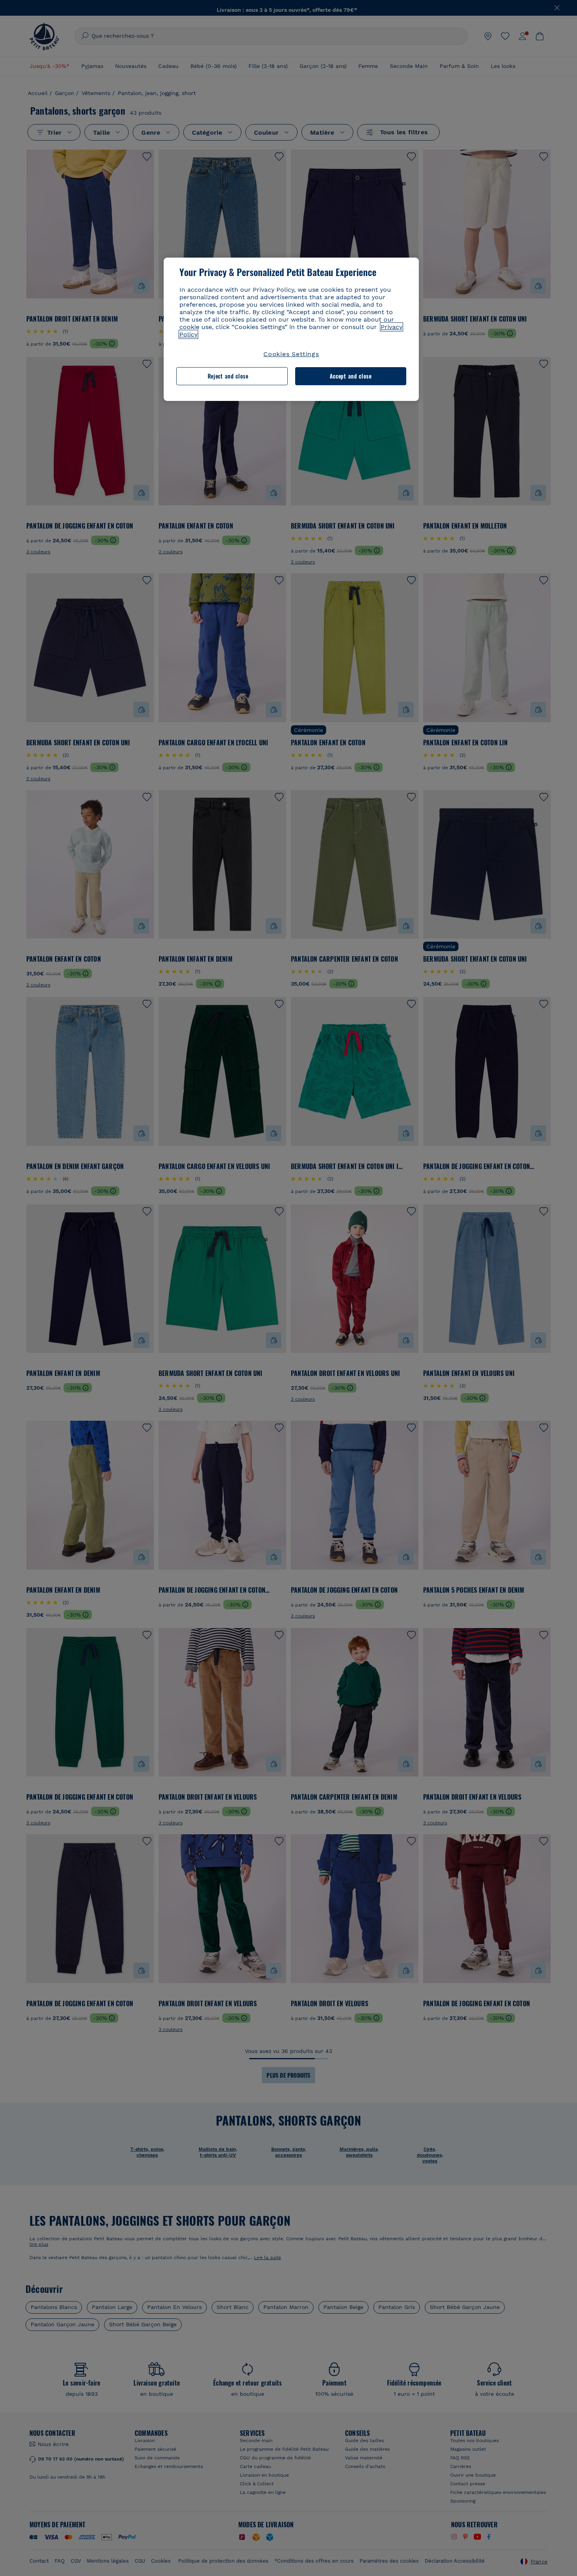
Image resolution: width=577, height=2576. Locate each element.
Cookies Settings (291, 354)
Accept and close (351, 376)
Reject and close (228, 376)
